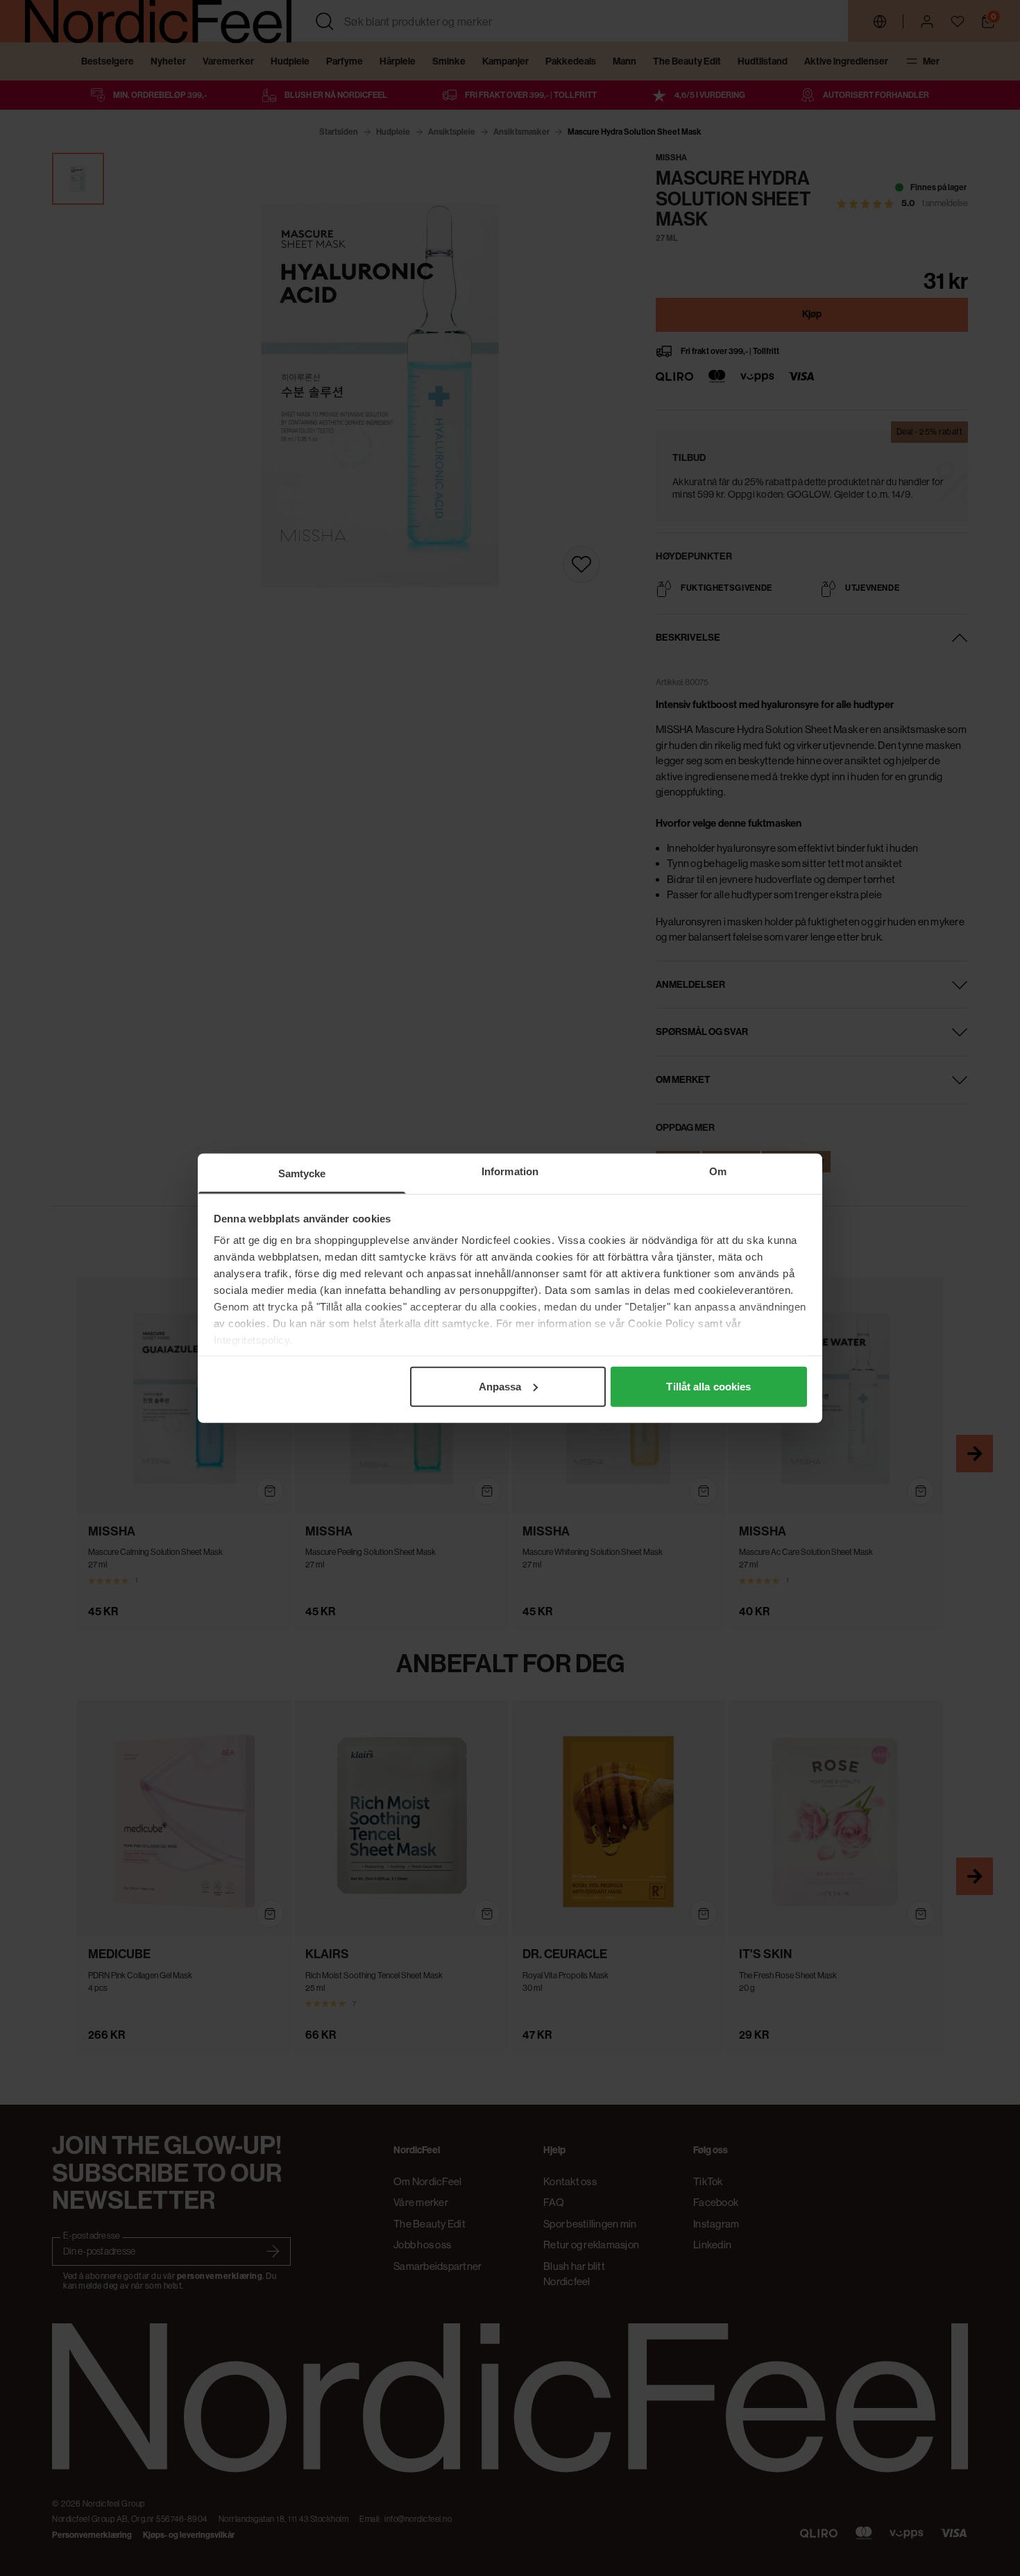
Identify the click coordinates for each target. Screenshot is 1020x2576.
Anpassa (500, 1386)
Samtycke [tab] (302, 1173)
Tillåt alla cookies (708, 1386)
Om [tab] (718, 1171)
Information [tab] (510, 1171)
